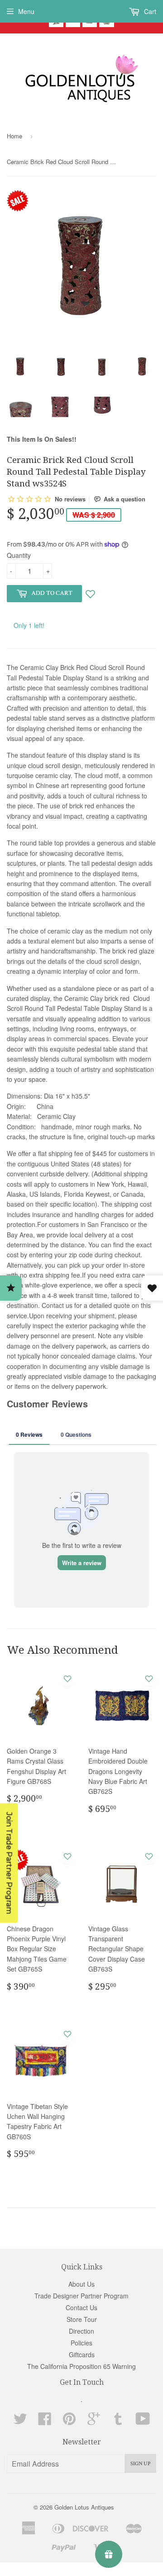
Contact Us (81, 2307)
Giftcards (82, 2354)
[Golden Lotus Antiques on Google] (94, 2421)
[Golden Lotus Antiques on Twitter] (20, 2421)
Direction (81, 2331)
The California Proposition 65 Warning (81, 2366)
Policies (81, 2343)
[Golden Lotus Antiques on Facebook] (45, 2421)
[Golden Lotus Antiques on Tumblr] (118, 2421)
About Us (81, 2284)
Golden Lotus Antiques (84, 2507)
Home (14, 136)
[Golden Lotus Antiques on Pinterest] (69, 2421)
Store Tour (82, 2319)
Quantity (19, 555)
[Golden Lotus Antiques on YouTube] (143, 2421)
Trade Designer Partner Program (81, 2296)
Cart (149, 11)
